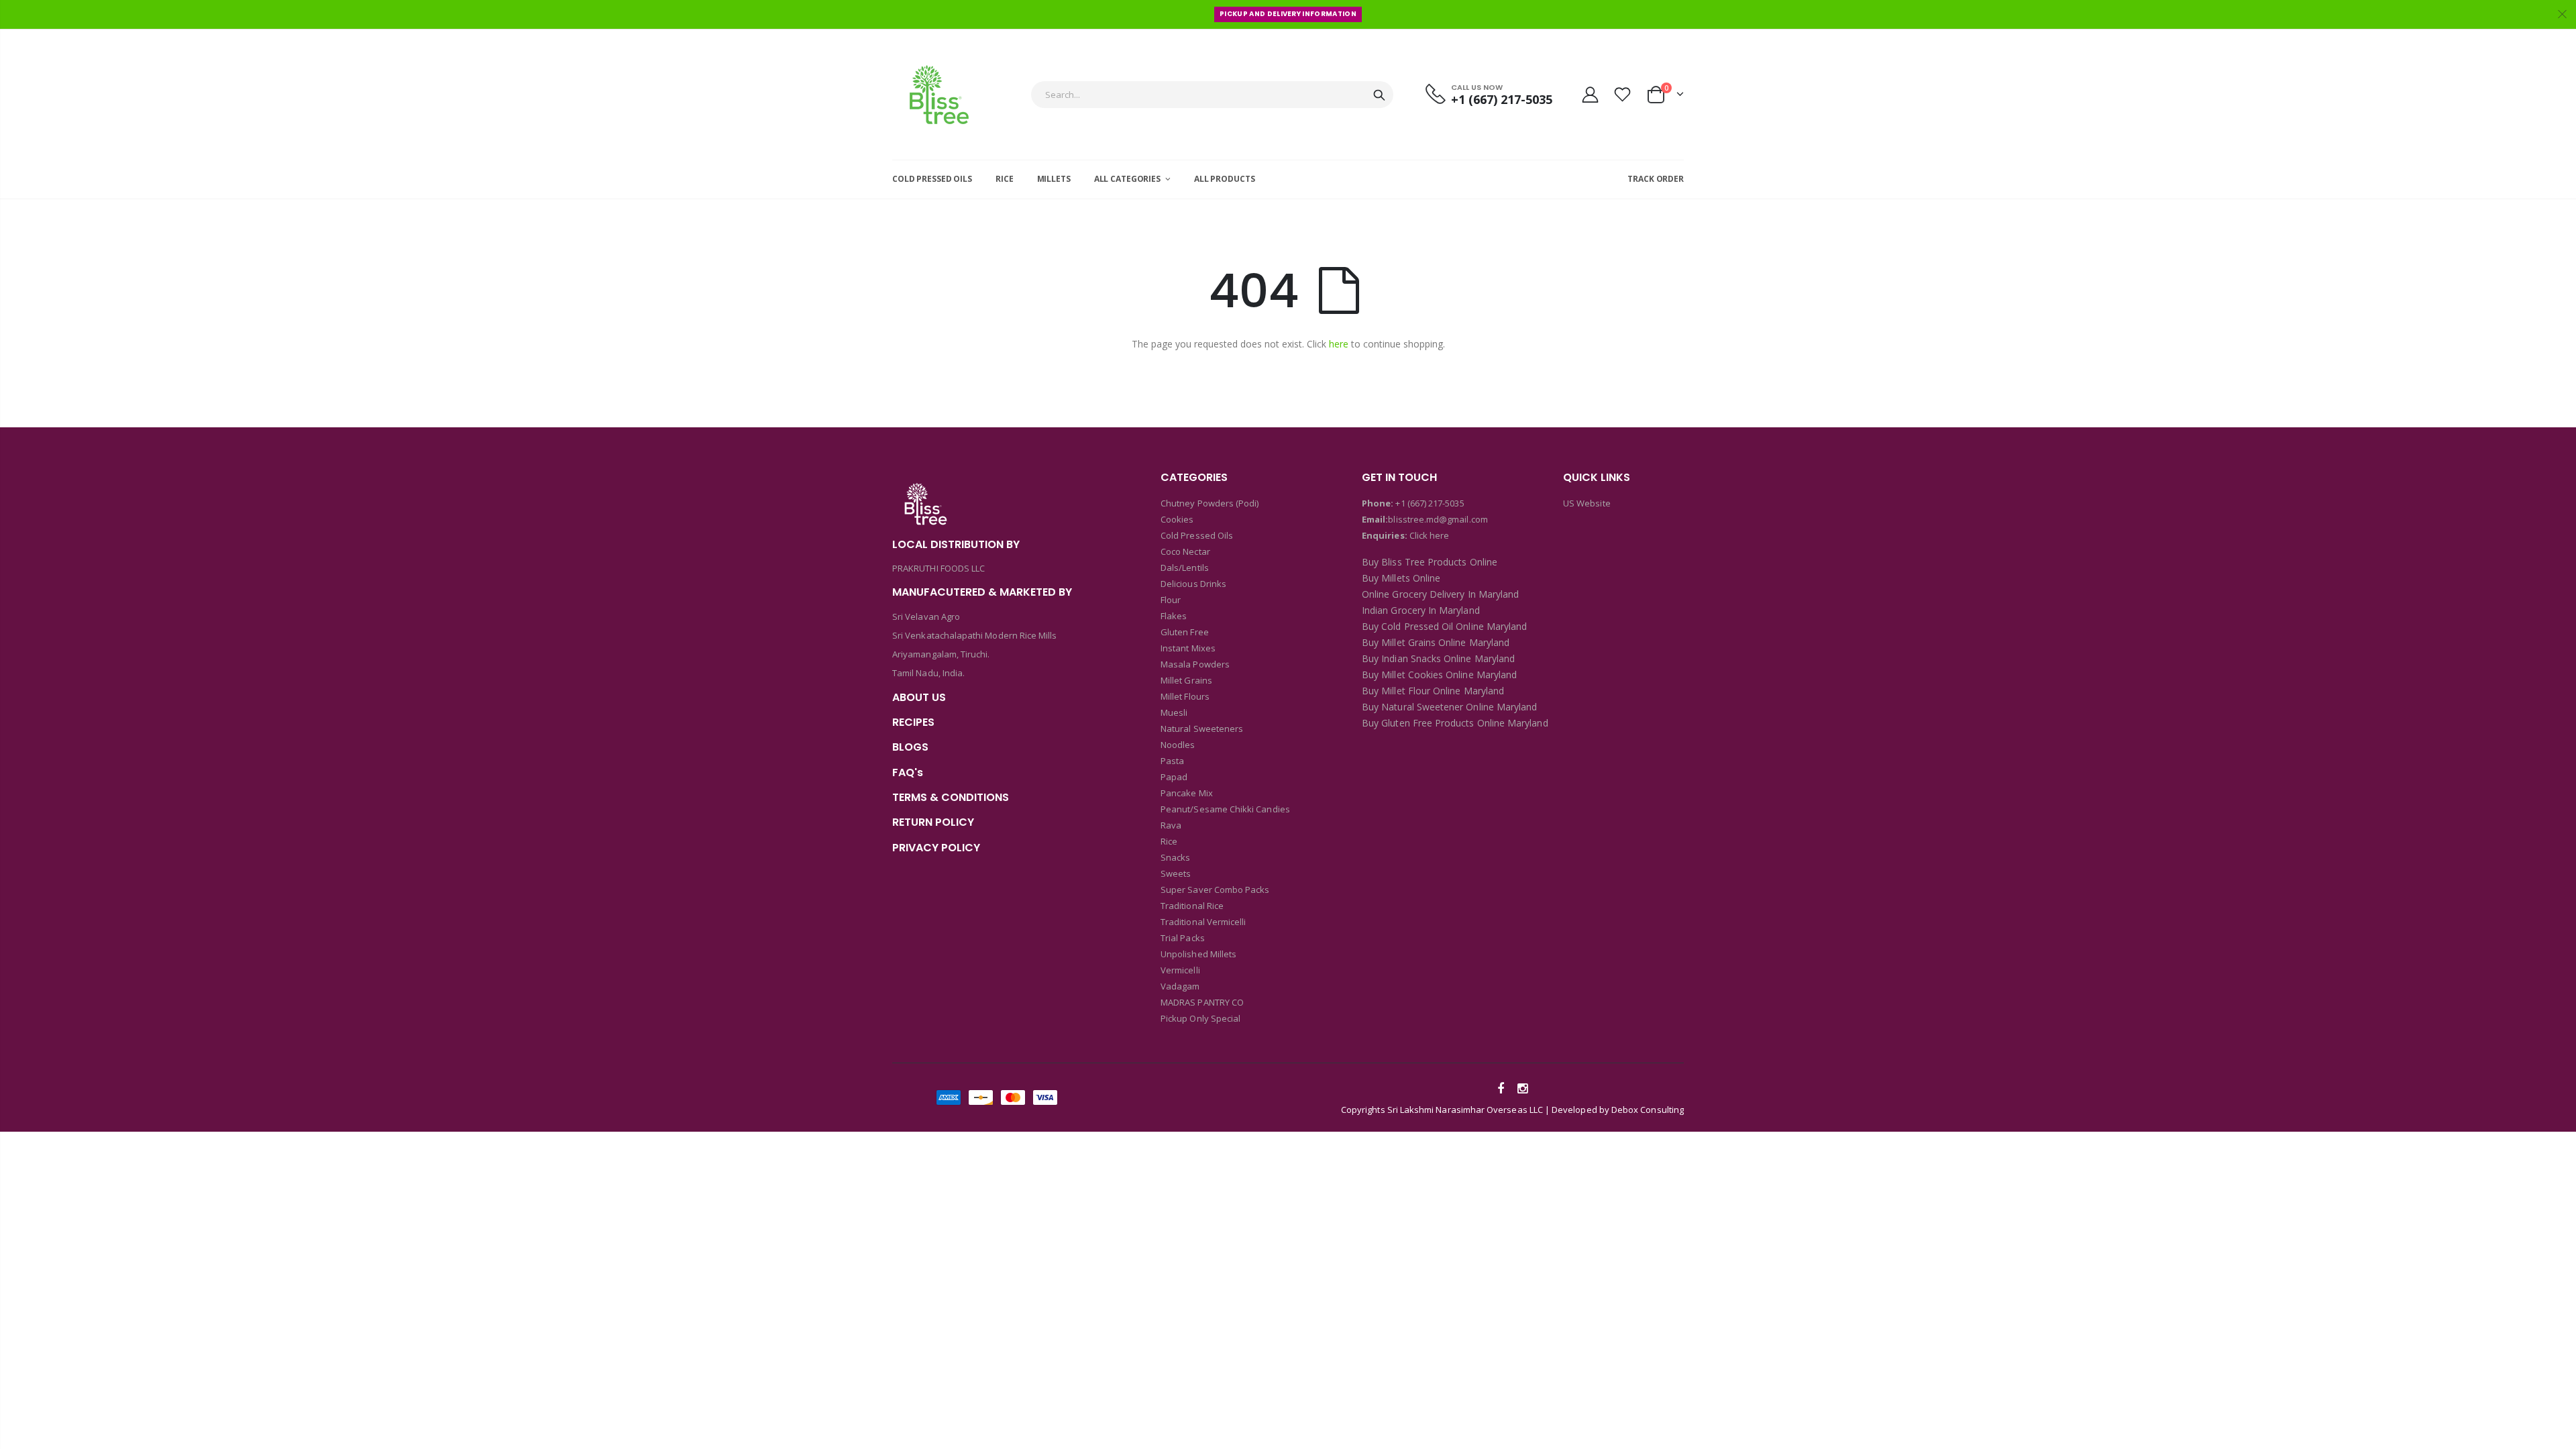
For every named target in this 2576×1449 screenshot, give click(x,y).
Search (1379, 95)
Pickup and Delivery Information (1288, 14)
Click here (1430, 535)
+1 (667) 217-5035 (1430, 503)
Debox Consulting (1648, 1110)
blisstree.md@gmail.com (1438, 519)
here (1339, 344)
